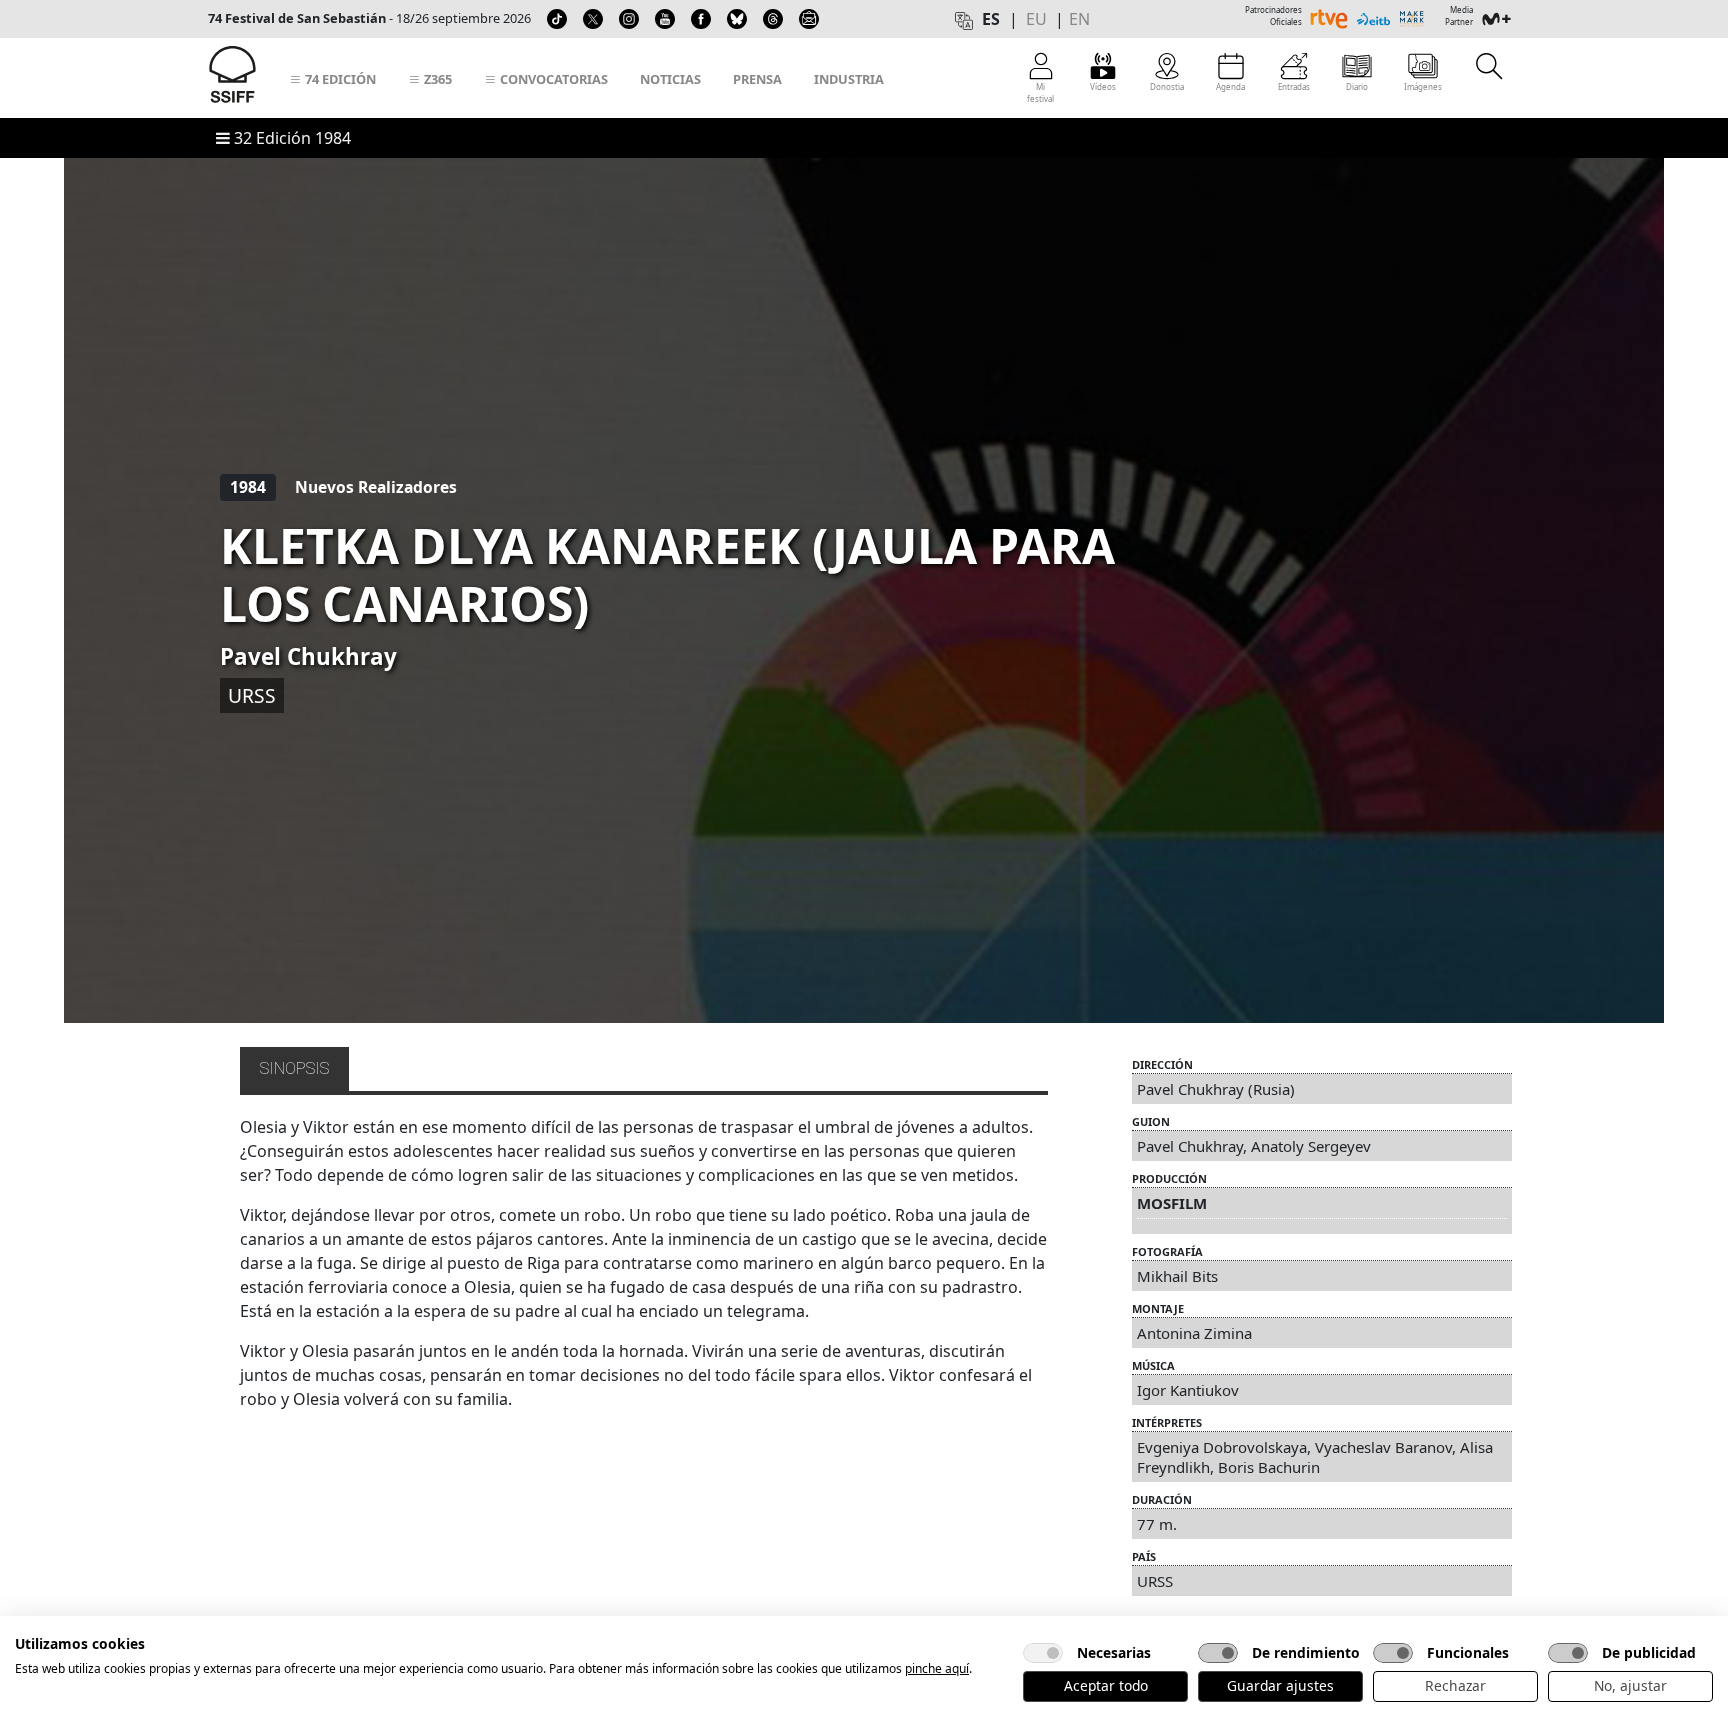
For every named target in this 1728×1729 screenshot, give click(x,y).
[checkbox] (1043, 1653)
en (1079, 19)
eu (1036, 19)
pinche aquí (937, 1668)
